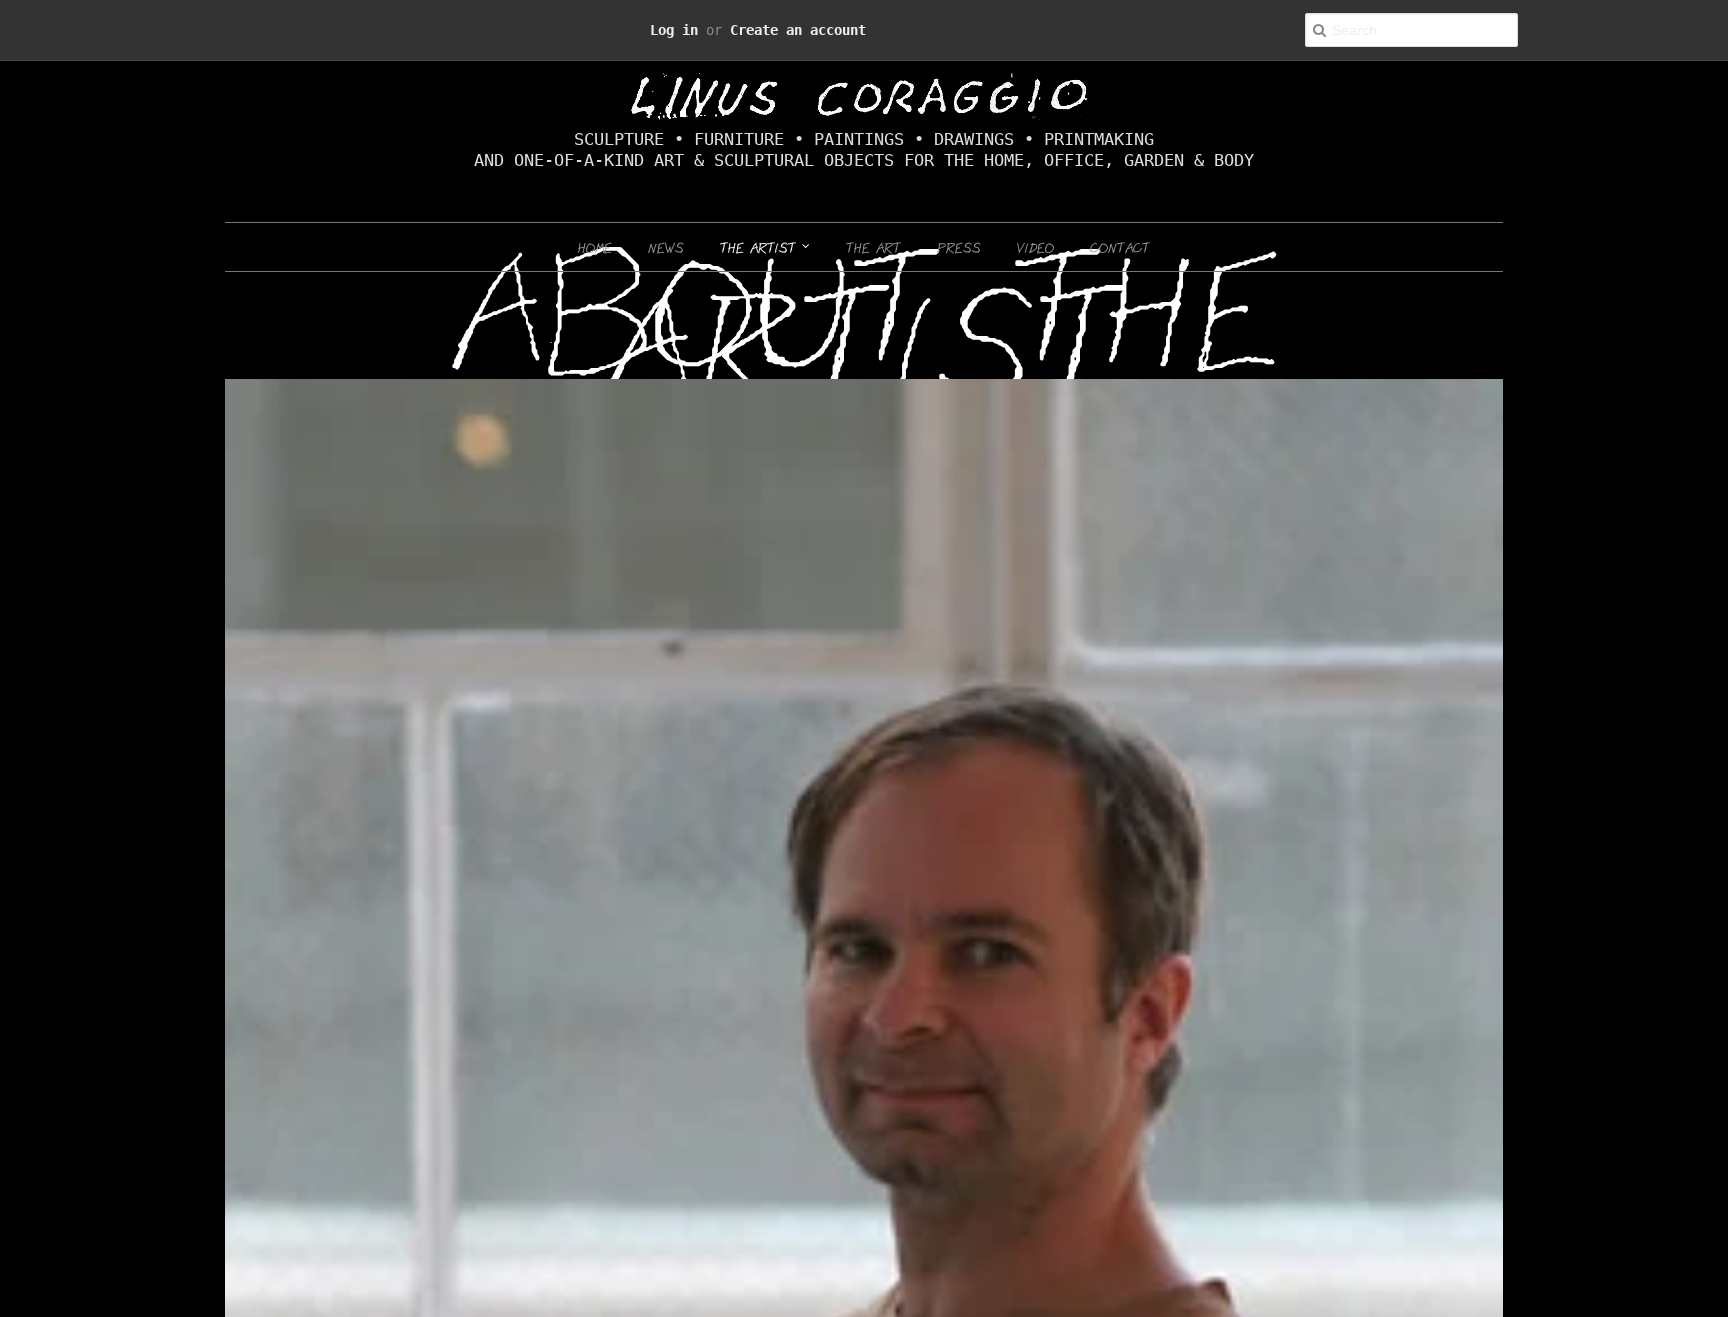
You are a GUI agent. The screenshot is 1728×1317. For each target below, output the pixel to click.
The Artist (761, 247)
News (666, 247)
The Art (873, 247)
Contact (1120, 247)
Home (595, 247)
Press (959, 247)
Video (1035, 247)
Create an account (786, 29)
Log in (696, 29)
